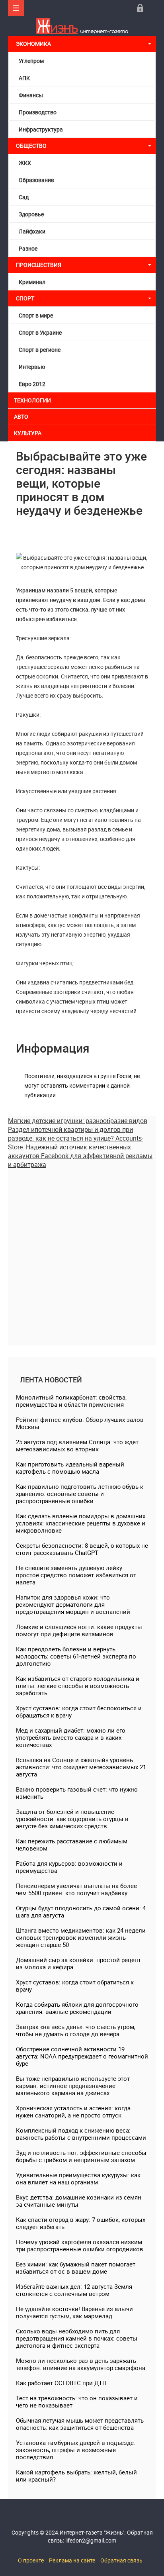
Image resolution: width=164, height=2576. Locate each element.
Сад (24, 197)
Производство (38, 112)
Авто (21, 417)
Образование (36, 180)
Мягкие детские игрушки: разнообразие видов (78, 1121)
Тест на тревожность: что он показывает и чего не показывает (77, 2402)
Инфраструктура (41, 129)
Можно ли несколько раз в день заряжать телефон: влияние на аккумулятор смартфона (81, 2364)
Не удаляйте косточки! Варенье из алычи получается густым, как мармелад (74, 2312)
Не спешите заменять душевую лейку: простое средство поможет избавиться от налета (76, 1575)
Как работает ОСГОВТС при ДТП (61, 2383)
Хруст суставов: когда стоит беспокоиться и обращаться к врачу (79, 1711)
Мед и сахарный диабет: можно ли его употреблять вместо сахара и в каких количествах (71, 1737)
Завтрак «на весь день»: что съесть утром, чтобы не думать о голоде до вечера (76, 2030)
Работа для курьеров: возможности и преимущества (69, 1867)
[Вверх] (16, 8)
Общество (31, 146)
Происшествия (39, 265)
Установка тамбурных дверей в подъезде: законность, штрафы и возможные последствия (76, 2450)
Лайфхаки (32, 231)
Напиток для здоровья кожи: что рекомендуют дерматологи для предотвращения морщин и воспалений (73, 1604)
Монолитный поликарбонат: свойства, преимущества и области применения (71, 1401)
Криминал (32, 282)
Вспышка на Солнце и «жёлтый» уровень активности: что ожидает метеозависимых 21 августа (81, 1767)
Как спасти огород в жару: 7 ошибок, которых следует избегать (81, 2223)
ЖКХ (25, 163)
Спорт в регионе (40, 350)
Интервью (32, 367)
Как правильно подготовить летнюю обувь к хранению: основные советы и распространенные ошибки (80, 1494)
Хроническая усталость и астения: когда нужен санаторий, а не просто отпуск (73, 2111)
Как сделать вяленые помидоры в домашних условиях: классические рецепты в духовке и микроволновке (81, 1523)
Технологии (32, 400)
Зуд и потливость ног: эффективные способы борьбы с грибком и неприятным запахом (81, 2156)
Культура (28, 433)
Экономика (34, 44)
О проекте (31, 2560)
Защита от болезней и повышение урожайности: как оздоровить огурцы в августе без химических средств (72, 1819)
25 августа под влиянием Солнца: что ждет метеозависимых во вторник (77, 1445)
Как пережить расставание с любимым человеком (72, 1845)
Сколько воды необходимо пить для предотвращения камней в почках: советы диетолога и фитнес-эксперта (77, 2338)
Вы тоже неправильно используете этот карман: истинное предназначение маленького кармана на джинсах (73, 2086)
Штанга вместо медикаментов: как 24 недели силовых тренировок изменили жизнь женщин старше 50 (81, 1937)
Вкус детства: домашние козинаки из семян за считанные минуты (79, 2201)
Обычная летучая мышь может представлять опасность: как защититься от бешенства (80, 2424)
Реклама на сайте (72, 2560)
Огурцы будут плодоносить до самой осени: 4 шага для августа (81, 1911)
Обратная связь (121, 2560)
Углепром (31, 61)
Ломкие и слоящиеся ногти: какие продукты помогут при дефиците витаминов (79, 1630)
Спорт (25, 298)
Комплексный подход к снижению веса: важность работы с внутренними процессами (81, 2134)
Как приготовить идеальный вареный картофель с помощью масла (70, 1468)
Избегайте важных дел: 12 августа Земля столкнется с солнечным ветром (74, 2290)
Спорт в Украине (40, 332)
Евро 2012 (32, 384)
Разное (28, 248)
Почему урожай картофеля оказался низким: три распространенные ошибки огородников (80, 2245)
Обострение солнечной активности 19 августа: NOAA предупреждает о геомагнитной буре (82, 2056)
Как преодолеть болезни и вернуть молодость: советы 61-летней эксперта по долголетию (76, 1656)
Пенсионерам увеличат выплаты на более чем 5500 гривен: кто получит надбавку (76, 1889)
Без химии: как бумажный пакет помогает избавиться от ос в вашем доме (76, 2268)
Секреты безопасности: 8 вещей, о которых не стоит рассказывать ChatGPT (82, 1549)
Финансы (31, 95)
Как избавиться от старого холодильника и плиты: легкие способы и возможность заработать (78, 1686)
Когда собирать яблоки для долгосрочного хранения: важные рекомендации (77, 2008)
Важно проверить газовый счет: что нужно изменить (77, 1793)
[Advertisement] (82, 1251)
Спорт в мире (36, 315)
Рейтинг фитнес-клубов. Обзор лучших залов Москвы (80, 1423)
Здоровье (31, 214)
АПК (24, 78)
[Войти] (140, 8)
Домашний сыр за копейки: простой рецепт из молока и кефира (78, 1963)
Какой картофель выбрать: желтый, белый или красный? (76, 2476)
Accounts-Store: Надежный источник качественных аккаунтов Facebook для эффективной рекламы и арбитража (80, 1151)
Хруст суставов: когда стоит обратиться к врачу (75, 1986)
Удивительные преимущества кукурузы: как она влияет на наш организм (78, 2178)
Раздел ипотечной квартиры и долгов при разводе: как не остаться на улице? (70, 1134)
